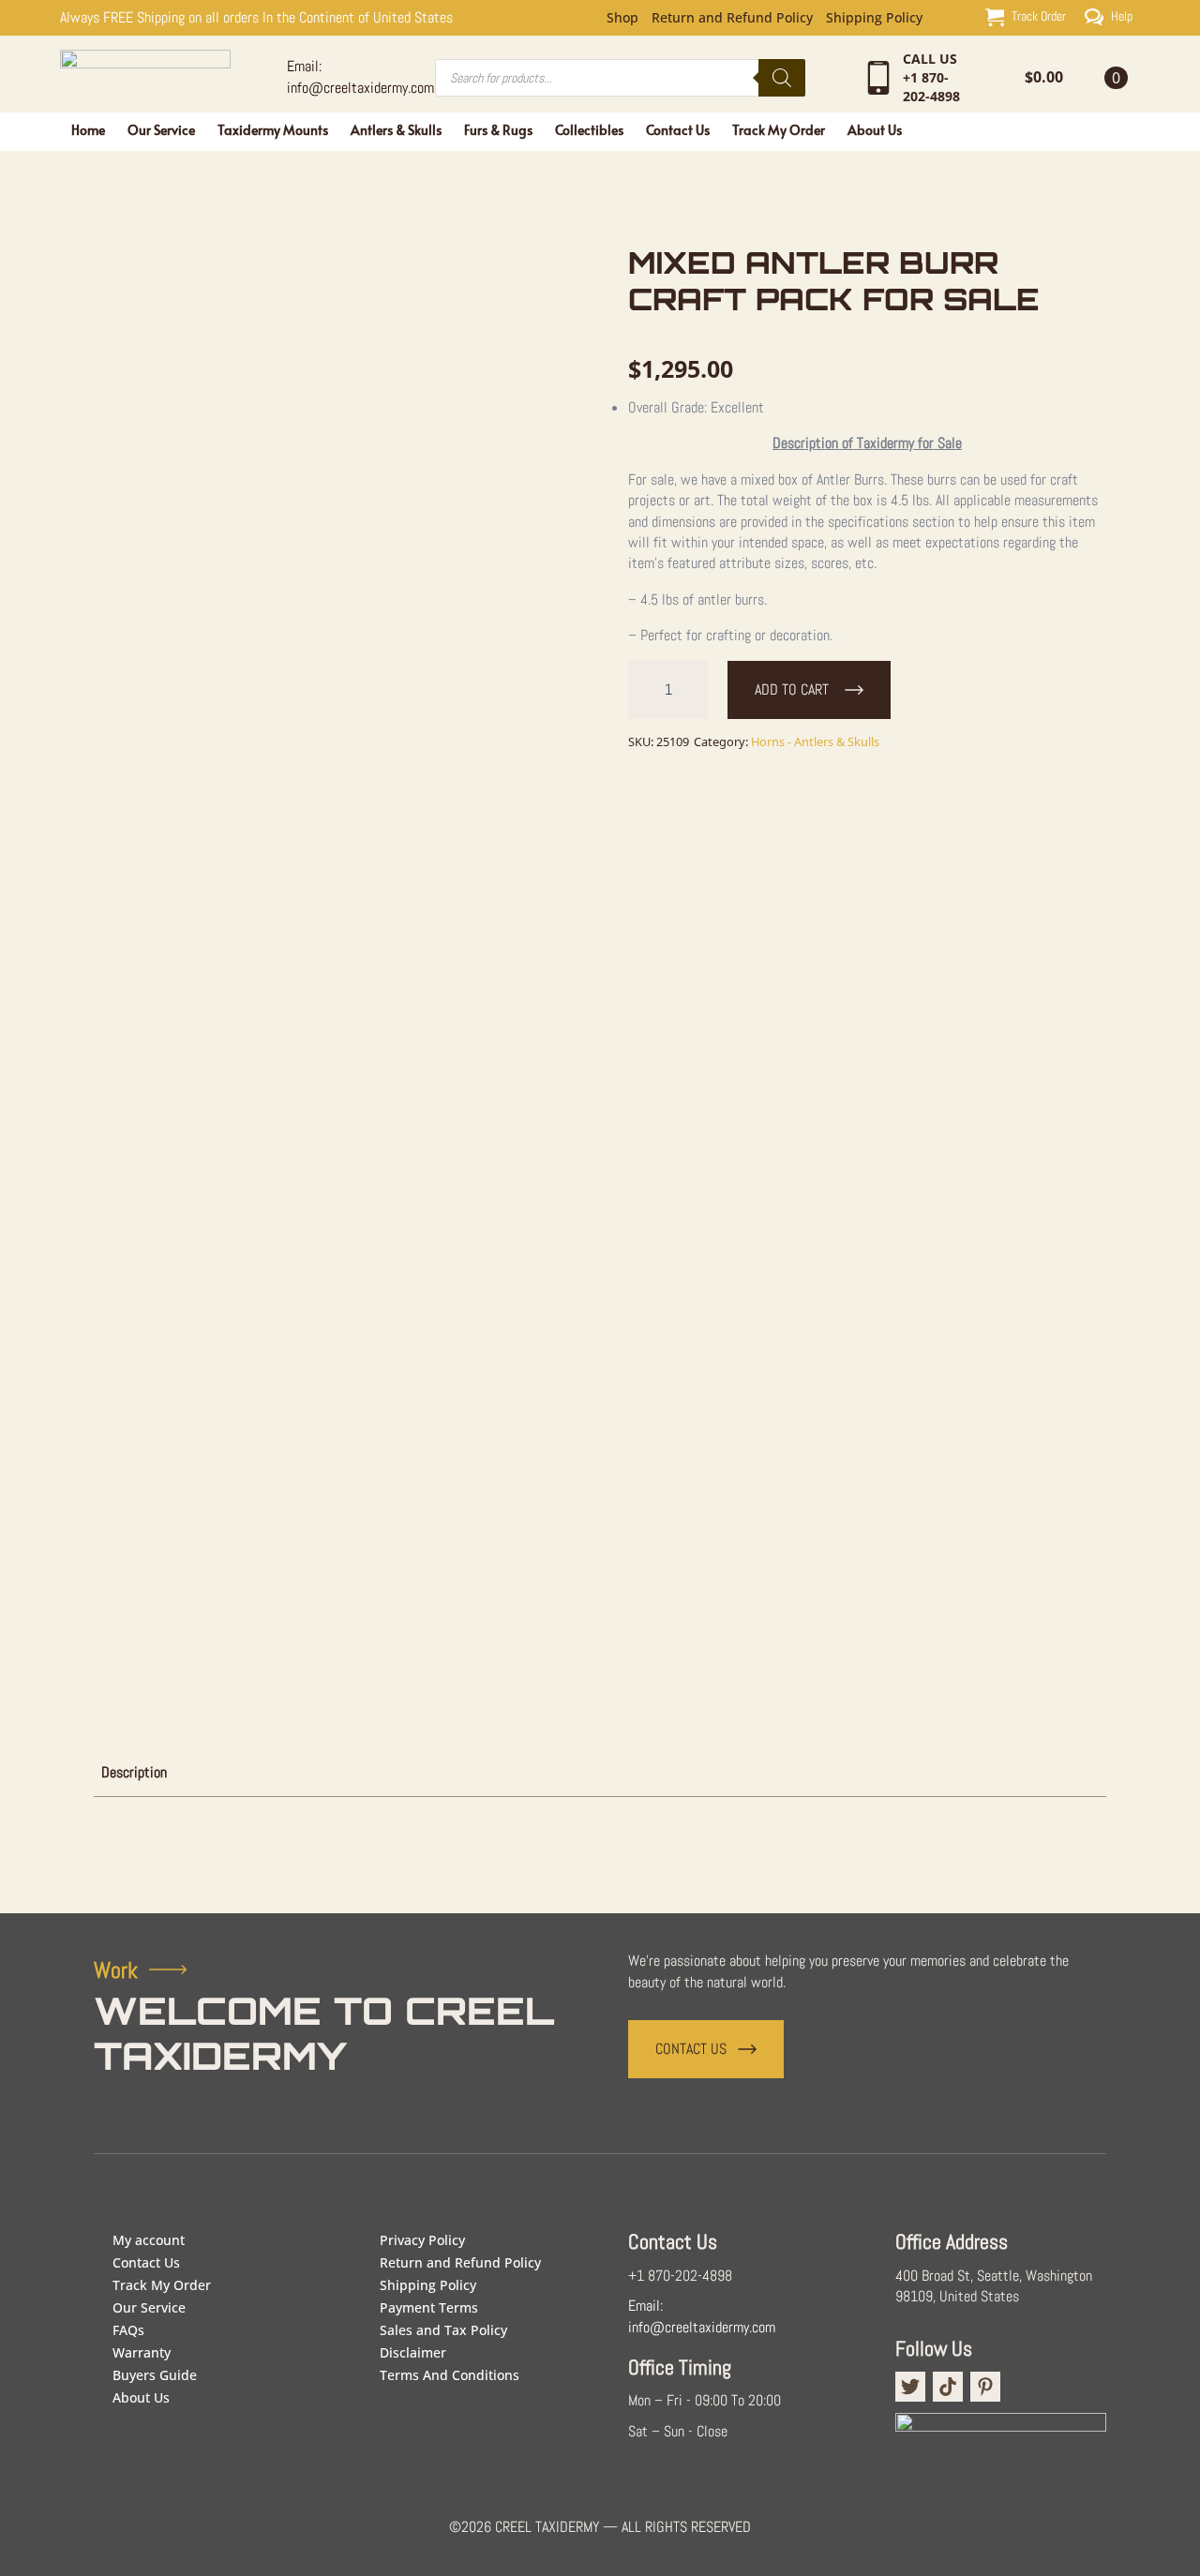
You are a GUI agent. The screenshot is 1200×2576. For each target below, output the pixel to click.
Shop (622, 18)
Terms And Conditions (450, 2375)
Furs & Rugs (498, 130)
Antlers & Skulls (396, 130)
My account (149, 2240)
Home (88, 130)
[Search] (782, 78)
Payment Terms (429, 2307)
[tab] (134, 1773)
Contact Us (678, 130)
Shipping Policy (874, 18)
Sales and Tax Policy (443, 2330)
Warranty (142, 2352)
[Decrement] (643, 690)
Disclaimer (413, 2352)
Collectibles (589, 130)
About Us (875, 130)
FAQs (128, 2330)
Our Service (161, 130)
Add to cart (792, 689)
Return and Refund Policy (732, 18)
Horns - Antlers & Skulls (815, 741)
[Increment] (693, 690)
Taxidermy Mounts (273, 130)
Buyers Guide (155, 2375)
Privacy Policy (422, 2240)
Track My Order (779, 130)
